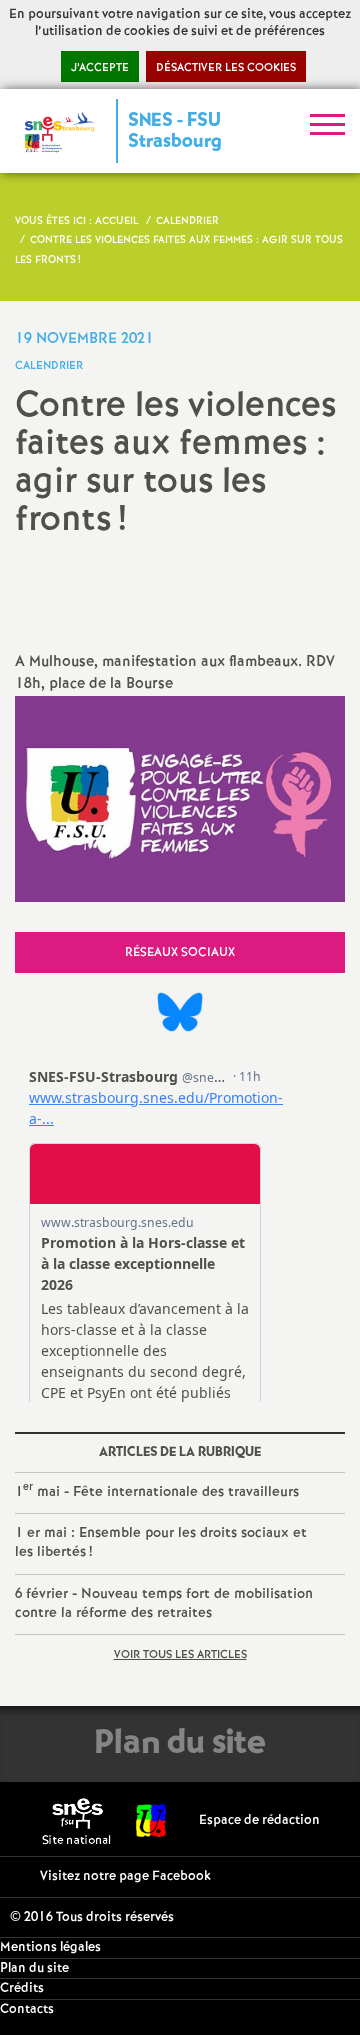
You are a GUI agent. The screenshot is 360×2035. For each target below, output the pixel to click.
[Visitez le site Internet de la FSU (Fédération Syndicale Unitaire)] (151, 1820)
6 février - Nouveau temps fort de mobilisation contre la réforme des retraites (164, 1604)
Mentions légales (50, 1947)
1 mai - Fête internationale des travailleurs (157, 1490)
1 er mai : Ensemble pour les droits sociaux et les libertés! (161, 1543)
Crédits (22, 1988)
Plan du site (34, 1968)
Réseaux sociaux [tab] (180, 952)
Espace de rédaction (259, 1820)
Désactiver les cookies (226, 68)
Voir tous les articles (180, 1655)
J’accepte (100, 68)
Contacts (27, 2009)
